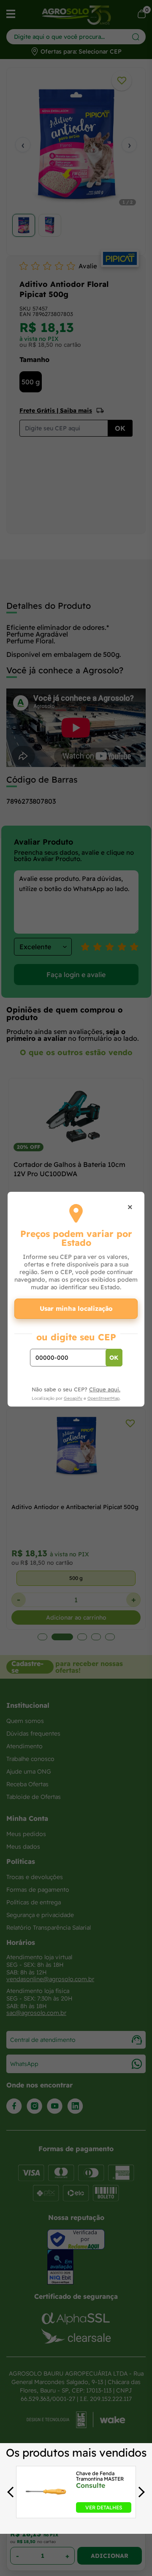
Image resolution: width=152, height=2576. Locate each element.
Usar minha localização (76, 1308)
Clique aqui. (105, 1389)
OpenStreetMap (103, 1398)
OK (114, 1358)
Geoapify (73, 1398)
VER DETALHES (104, 2507)
